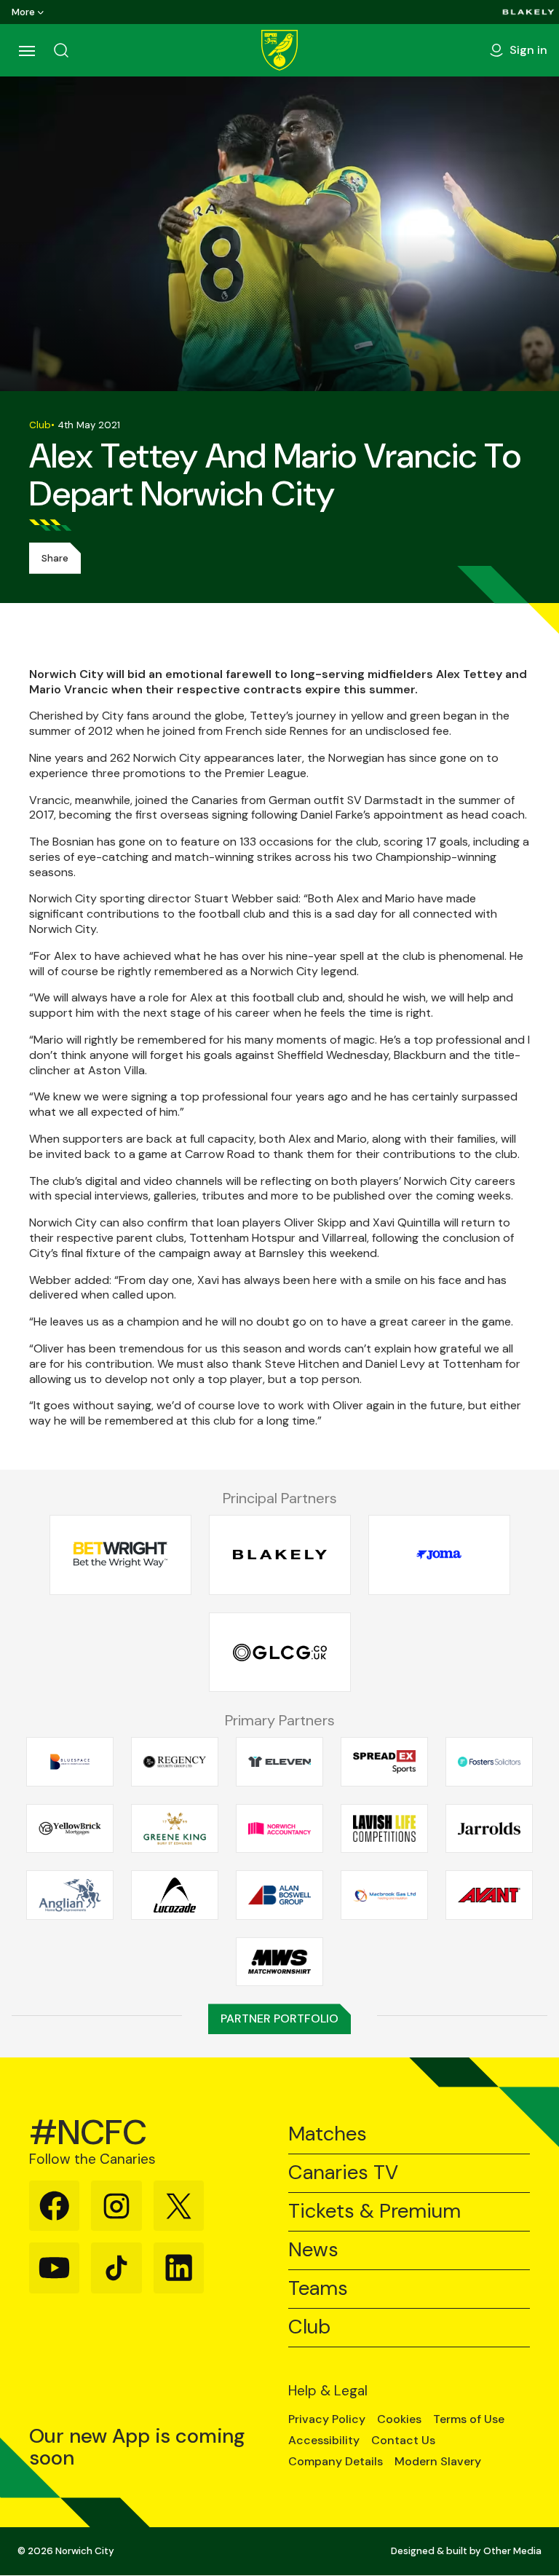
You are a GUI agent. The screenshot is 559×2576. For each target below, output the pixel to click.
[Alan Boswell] (279, 1895)
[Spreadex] (384, 1762)
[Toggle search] (61, 50)
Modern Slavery (438, 2462)
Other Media (512, 2551)
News (313, 2250)
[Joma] (439, 1555)
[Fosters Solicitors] (489, 1762)
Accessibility (324, 2441)
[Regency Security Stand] (175, 1762)
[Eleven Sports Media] (279, 1762)
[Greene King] (175, 1828)
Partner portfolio (279, 2018)
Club (309, 2327)
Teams (318, 2289)
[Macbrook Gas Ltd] (384, 1895)
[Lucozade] (175, 1895)
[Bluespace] (70, 1762)
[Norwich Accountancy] (279, 1828)
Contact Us (403, 2441)
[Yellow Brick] (70, 1828)
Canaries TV (343, 2173)
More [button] (23, 12)
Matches (328, 2134)
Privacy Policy (327, 2419)
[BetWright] (120, 1555)
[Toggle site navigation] (26, 50)
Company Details (336, 2462)
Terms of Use (469, 2419)
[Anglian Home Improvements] (70, 1895)
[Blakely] (528, 12)
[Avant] (489, 1895)
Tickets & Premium (374, 2211)
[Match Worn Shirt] (279, 1961)
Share (55, 558)
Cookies (399, 2419)
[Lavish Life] (384, 1828)
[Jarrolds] (489, 1828)
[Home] (279, 50)
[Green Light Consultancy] (280, 1652)
